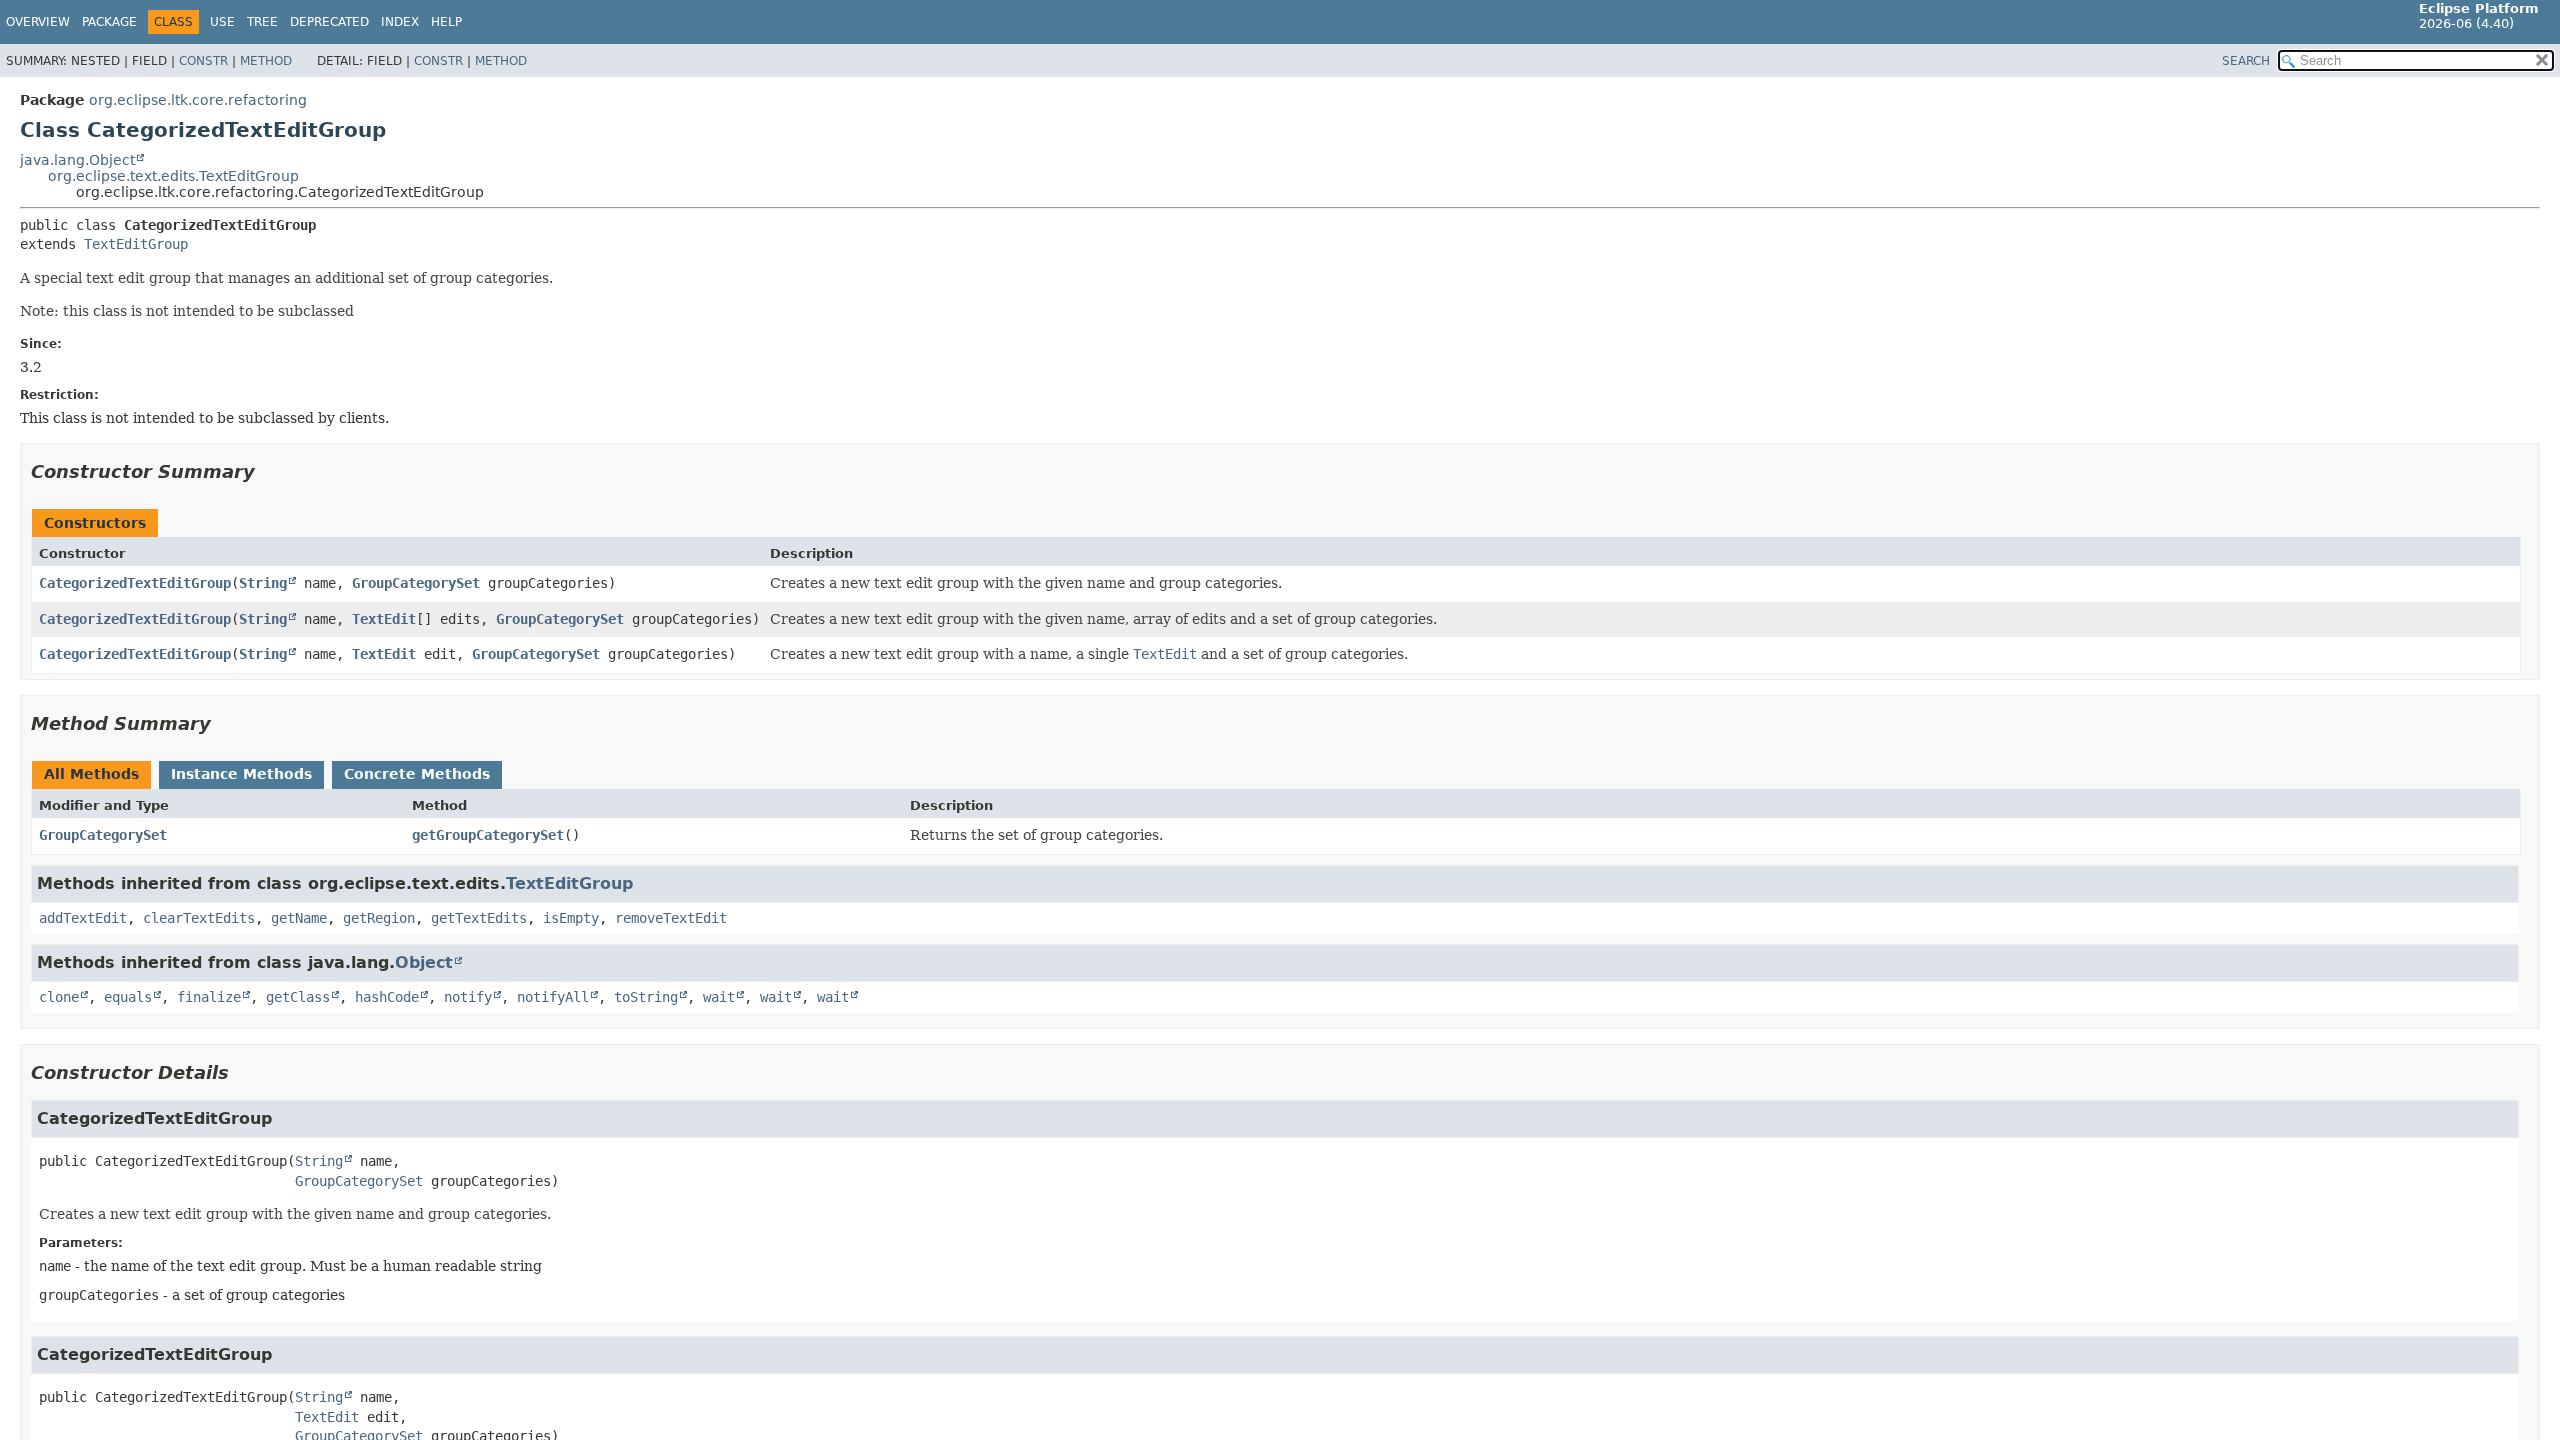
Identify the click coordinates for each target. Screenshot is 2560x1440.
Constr (203, 61)
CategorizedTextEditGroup (135, 583)
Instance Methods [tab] (241, 774)
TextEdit (384, 619)
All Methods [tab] (91, 774)
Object (424, 962)
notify (468, 997)
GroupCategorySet (416, 583)
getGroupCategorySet (488, 835)
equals (128, 997)
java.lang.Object (77, 160)
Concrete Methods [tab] (417, 774)
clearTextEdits (199, 918)
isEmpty (571, 918)
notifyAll (553, 997)
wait (719, 997)
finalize (209, 997)
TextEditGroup (136, 244)
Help (446, 22)
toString (646, 997)
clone (59, 997)
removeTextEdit (671, 918)
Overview (38, 22)
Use (222, 22)
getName (299, 918)
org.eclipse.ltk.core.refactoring (198, 100)
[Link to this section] (269, 471)
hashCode (387, 997)
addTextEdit (83, 918)
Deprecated (329, 22)
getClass (298, 997)
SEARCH (2246, 61)
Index (400, 22)
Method (266, 61)
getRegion (379, 918)
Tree (262, 22)
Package (109, 22)
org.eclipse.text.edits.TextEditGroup (173, 176)
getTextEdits (479, 918)
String (263, 583)
